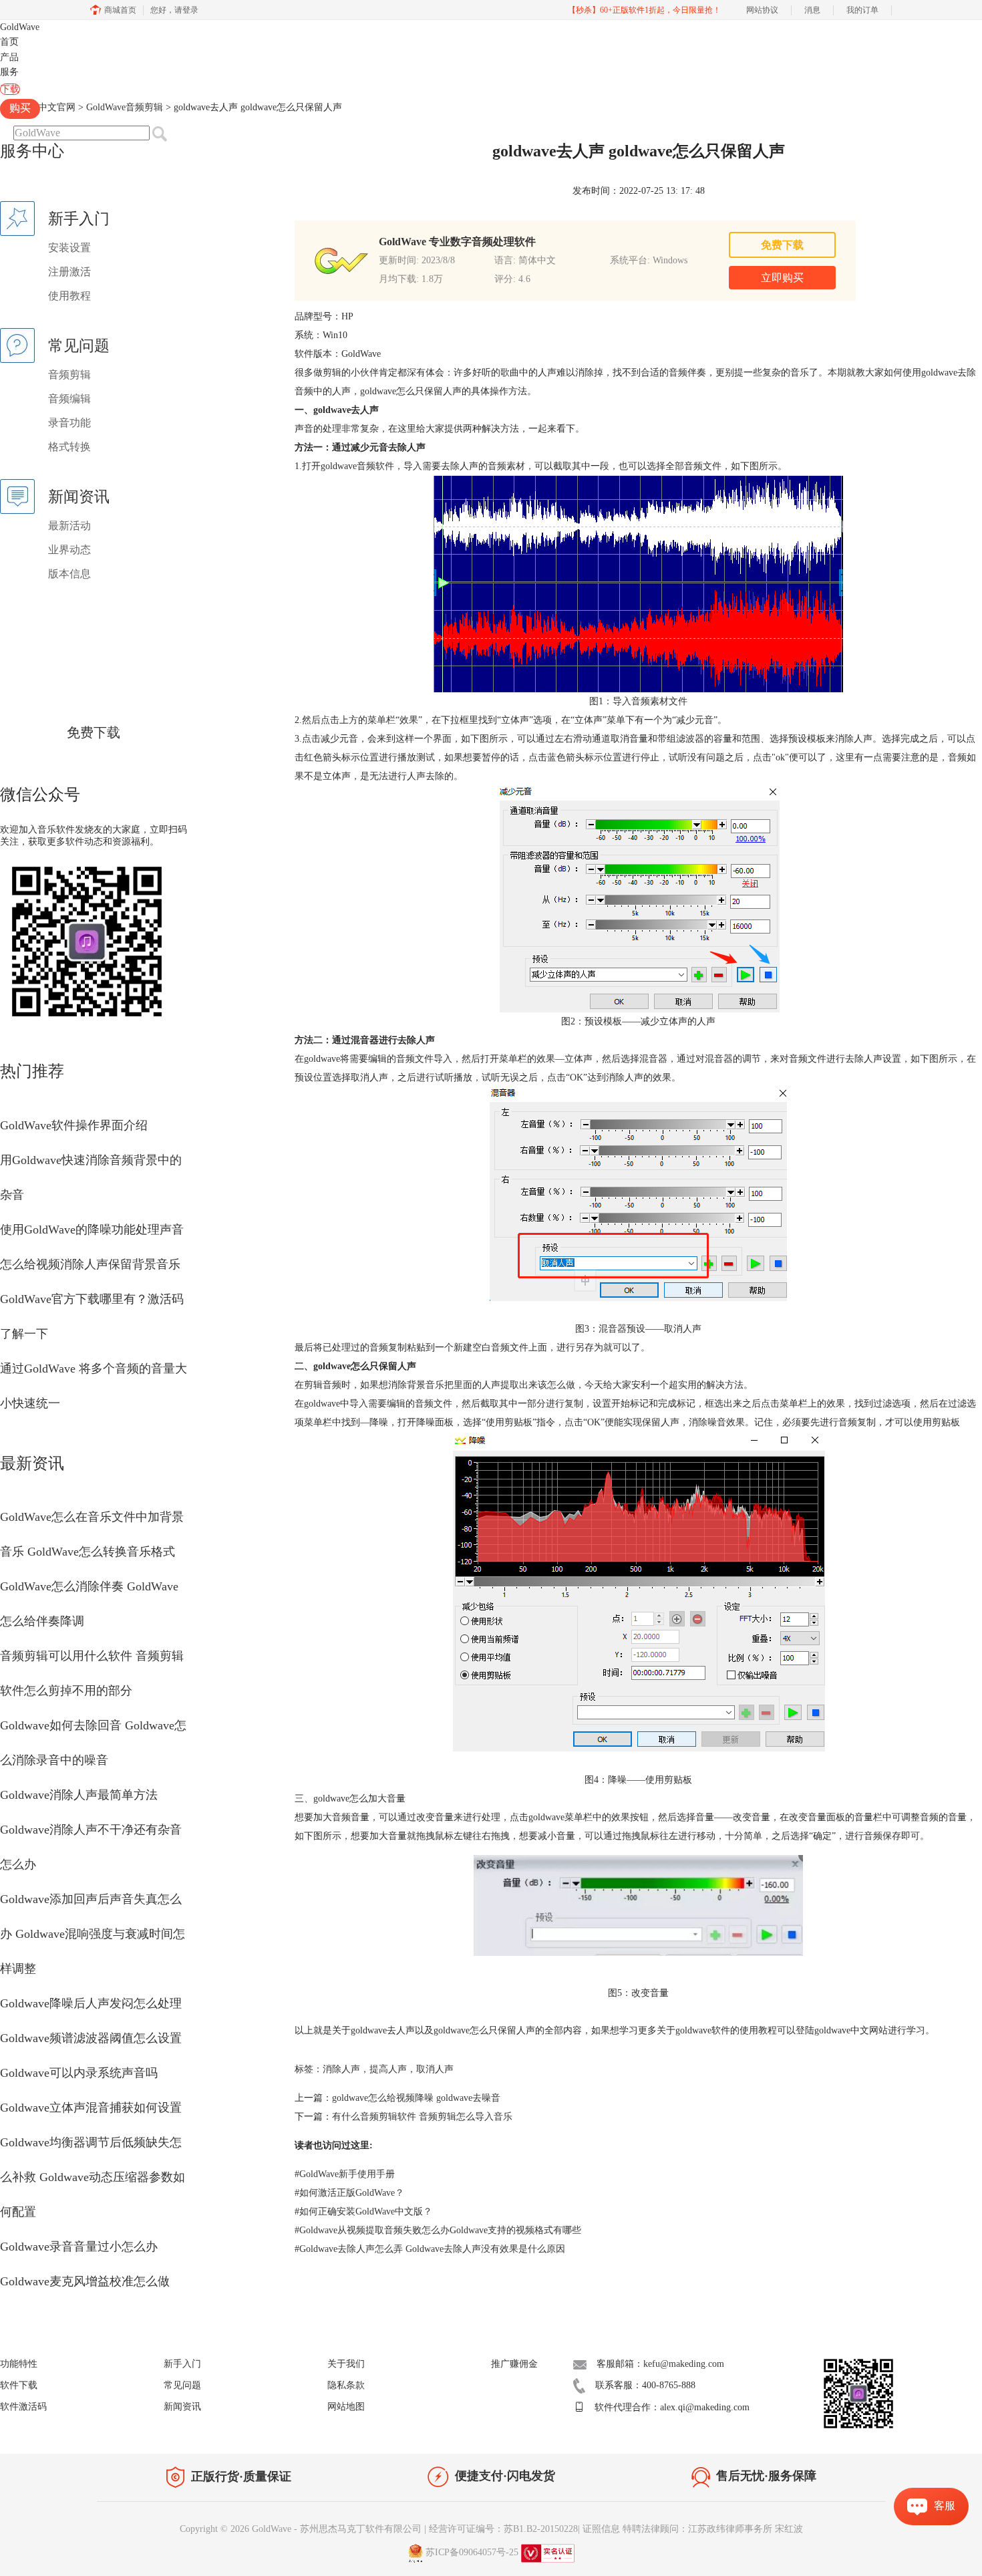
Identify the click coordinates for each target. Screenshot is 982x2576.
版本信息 (69, 574)
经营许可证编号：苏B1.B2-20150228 (503, 2529)
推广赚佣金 (514, 2364)
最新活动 (69, 526)
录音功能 (69, 423)
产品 (9, 57)
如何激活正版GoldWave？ (349, 2193)
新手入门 (182, 2364)
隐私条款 (346, 2385)
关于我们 (346, 2364)
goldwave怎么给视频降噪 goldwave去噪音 (416, 2098)
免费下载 (94, 732)
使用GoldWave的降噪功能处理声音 (92, 1230)
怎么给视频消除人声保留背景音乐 (90, 1264)
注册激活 (69, 272)
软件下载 (19, 2385)
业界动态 (69, 550)
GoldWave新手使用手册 (345, 2174)
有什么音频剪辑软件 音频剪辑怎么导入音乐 (422, 2117)
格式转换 (69, 447)
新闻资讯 (182, 2407)
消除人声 (341, 2069)
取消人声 (435, 2069)
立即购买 (782, 278)
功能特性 (19, 2364)
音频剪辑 (69, 375)
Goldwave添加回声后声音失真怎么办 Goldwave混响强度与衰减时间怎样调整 (93, 1934)
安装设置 (69, 248)
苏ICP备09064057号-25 (472, 2552)
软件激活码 (23, 2407)
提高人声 (388, 2069)
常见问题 (182, 2385)
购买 (20, 108)
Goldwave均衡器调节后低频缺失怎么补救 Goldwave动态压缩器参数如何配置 (93, 2177)
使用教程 (69, 296)
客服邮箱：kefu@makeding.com (660, 2364)
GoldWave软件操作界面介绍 (74, 1125)
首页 (9, 42)
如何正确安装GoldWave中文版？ (363, 2211)
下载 (10, 89)
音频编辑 (69, 399)
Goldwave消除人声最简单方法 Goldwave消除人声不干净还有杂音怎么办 (91, 1830)
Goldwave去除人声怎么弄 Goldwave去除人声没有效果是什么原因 (430, 2249)
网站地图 (346, 2407)
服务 (9, 72)
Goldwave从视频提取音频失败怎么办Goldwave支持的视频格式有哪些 (438, 2230)
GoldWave (20, 27)
